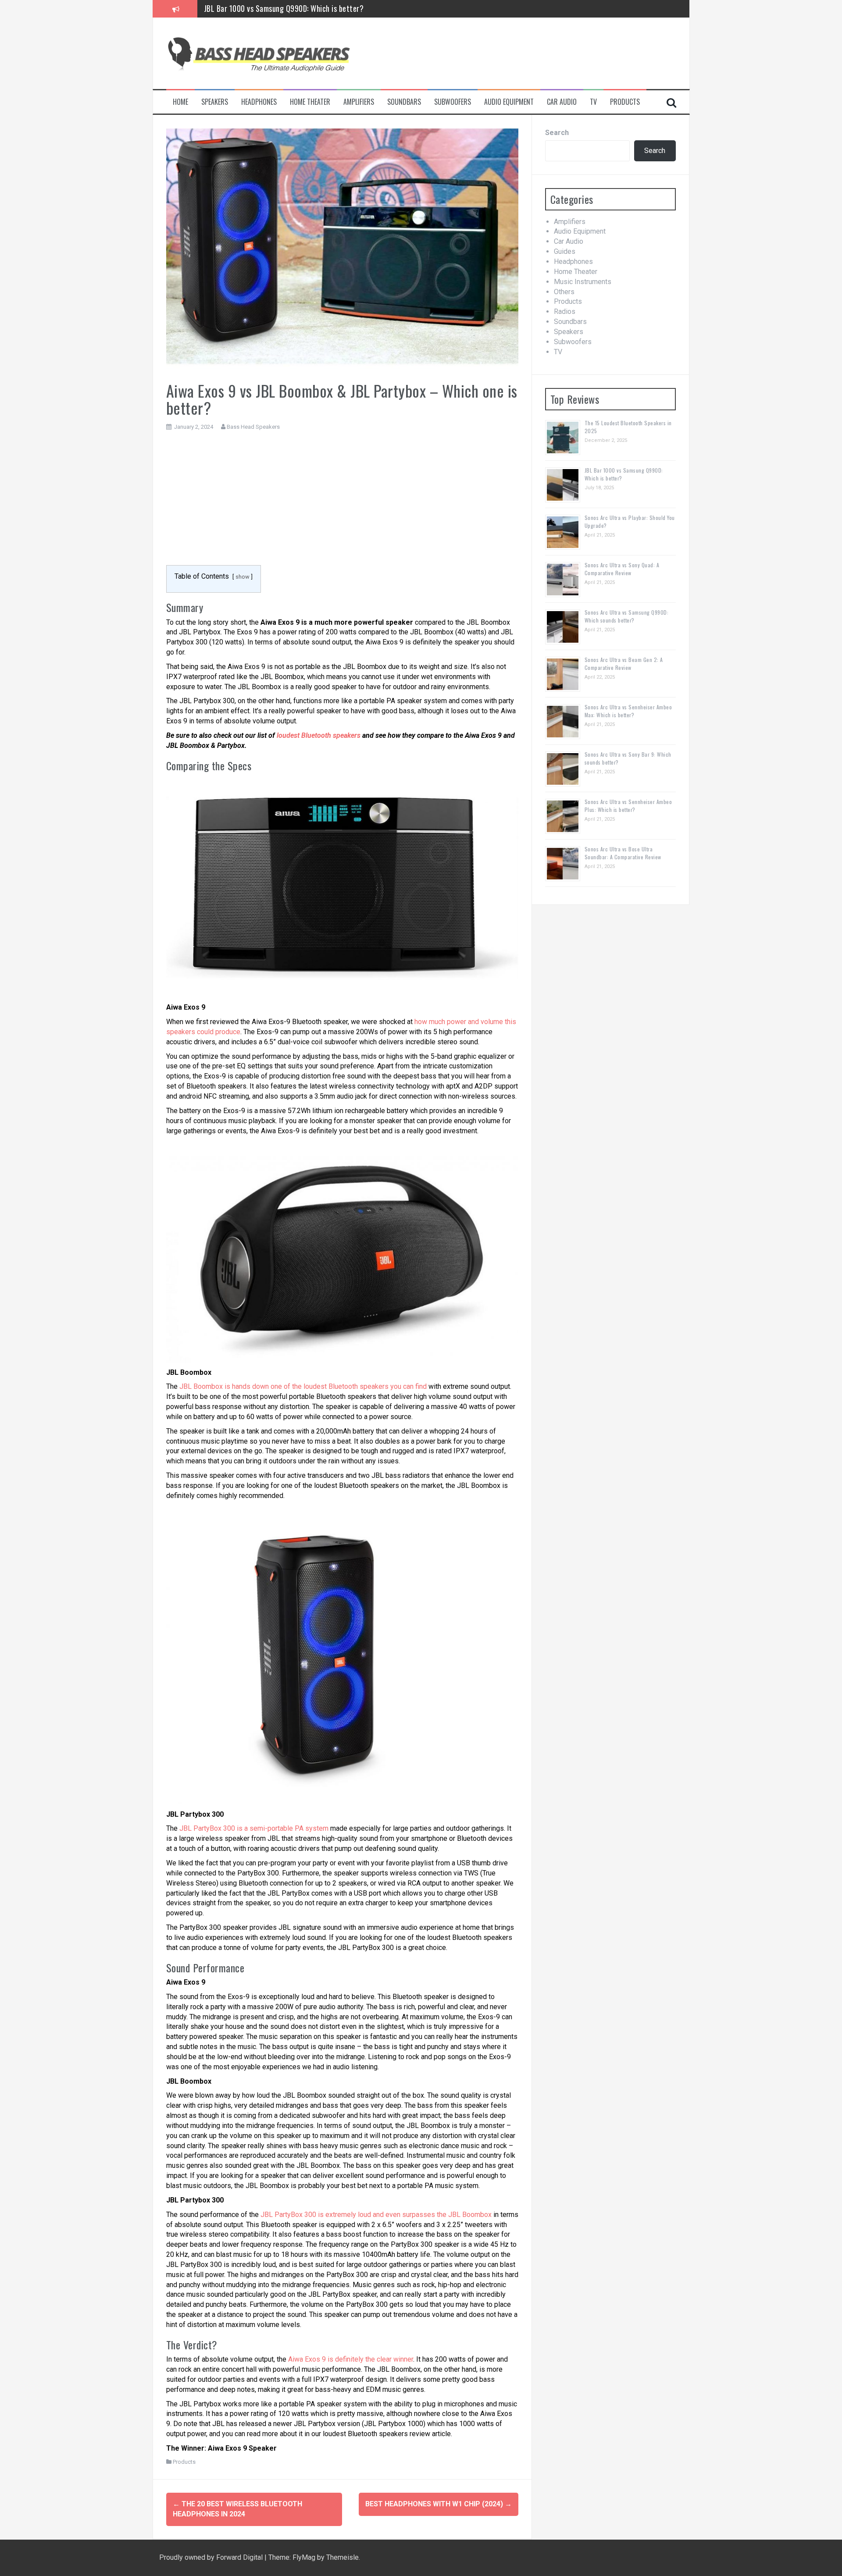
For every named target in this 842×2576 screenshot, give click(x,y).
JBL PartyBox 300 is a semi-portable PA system (254, 1828)
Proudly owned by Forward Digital (212, 2557)
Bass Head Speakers (253, 427)
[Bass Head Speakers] (258, 53)
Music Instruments (583, 282)
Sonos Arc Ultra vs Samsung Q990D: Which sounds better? (627, 616)
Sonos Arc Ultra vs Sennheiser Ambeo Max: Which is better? (628, 711)
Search (557, 133)
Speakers (215, 102)
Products (625, 102)
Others (564, 292)
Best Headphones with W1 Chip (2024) (439, 2504)
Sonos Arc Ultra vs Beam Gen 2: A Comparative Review (624, 664)
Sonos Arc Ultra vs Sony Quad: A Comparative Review (622, 569)
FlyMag (304, 2557)
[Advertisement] (342, 503)
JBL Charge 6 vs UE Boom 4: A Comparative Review (284, 8)
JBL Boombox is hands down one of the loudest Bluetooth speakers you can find (303, 1386)
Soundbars (404, 102)
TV (593, 102)
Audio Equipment (509, 102)
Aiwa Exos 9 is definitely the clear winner (351, 2359)
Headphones (259, 102)
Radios (565, 311)
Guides (565, 251)
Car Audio (562, 102)
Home (180, 102)
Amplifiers (359, 102)
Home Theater (310, 102)
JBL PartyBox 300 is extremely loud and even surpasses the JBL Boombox (376, 2215)
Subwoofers (453, 102)
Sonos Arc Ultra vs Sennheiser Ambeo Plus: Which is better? (628, 806)
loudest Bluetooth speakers (319, 735)
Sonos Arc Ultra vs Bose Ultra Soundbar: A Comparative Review (623, 853)
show (243, 577)
